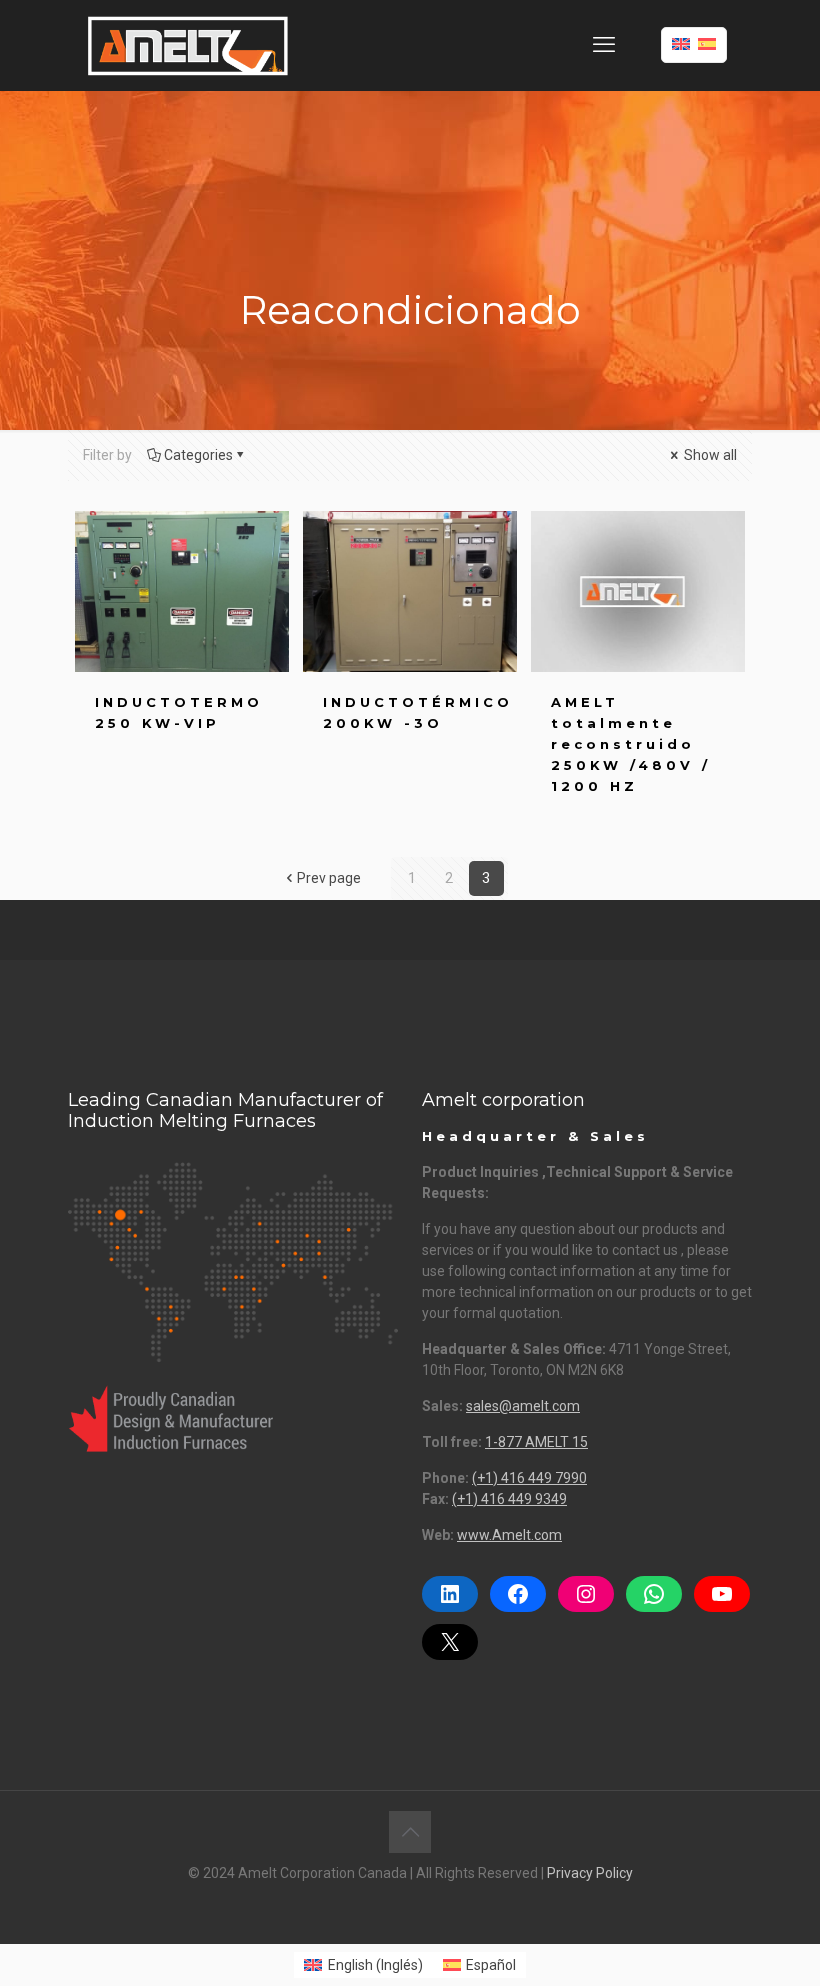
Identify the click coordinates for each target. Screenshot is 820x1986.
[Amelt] (188, 45)
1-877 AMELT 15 (536, 1442)
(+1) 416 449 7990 (529, 1478)
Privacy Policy (590, 1873)
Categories (198, 455)
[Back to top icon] (410, 1832)
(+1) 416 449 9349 (509, 1499)
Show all (709, 455)
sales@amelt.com (523, 1406)
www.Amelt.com (509, 1535)
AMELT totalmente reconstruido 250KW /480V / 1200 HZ (631, 744)
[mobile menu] (604, 45)
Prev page (329, 878)
